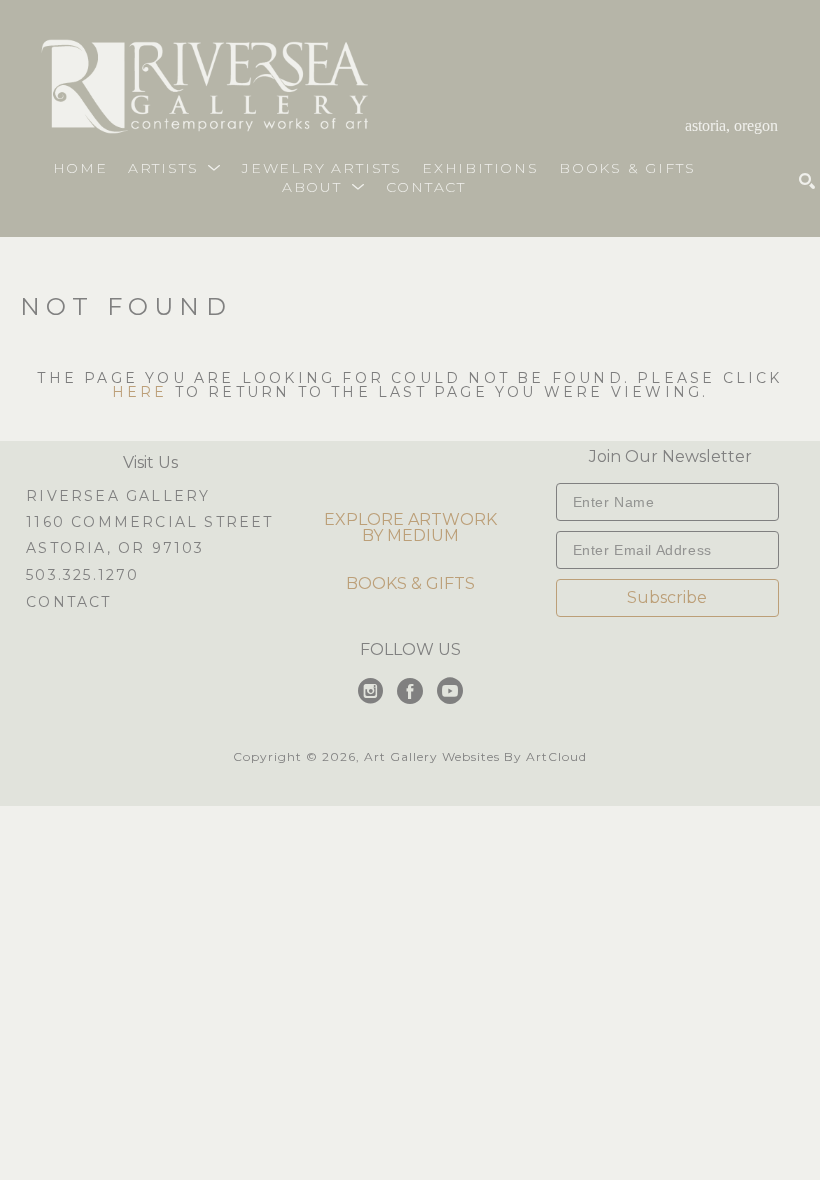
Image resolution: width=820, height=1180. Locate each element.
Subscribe (667, 597)
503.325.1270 (82, 576)
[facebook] (410, 691)
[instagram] (370, 691)
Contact (68, 602)
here (140, 392)
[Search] (807, 181)
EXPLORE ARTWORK (410, 519)
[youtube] (450, 691)
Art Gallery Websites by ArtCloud (475, 756)
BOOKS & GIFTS (410, 583)
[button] (175, 168)
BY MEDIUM (410, 535)
